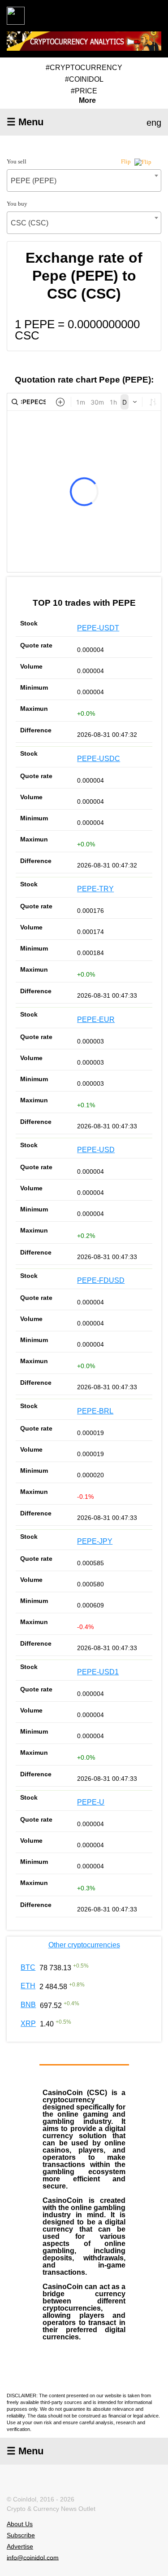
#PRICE (84, 91)
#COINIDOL (84, 79)
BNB (28, 2005)
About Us (20, 2524)
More (87, 101)
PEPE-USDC (99, 759)
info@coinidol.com (33, 2557)
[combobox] (84, 181)
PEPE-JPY (95, 1541)
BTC (28, 1967)
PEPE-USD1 (98, 1672)
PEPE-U (91, 1802)
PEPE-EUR (96, 1019)
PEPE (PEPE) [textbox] (34, 181)
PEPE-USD (96, 1150)
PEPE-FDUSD (101, 1280)
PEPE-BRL (95, 1411)
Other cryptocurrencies (84, 1945)
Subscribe (21, 2535)
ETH (28, 1986)
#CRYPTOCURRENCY (84, 68)
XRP (28, 2023)
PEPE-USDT (98, 628)
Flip (127, 161)
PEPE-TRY (95, 889)
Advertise (20, 2546)
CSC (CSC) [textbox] (30, 223)
